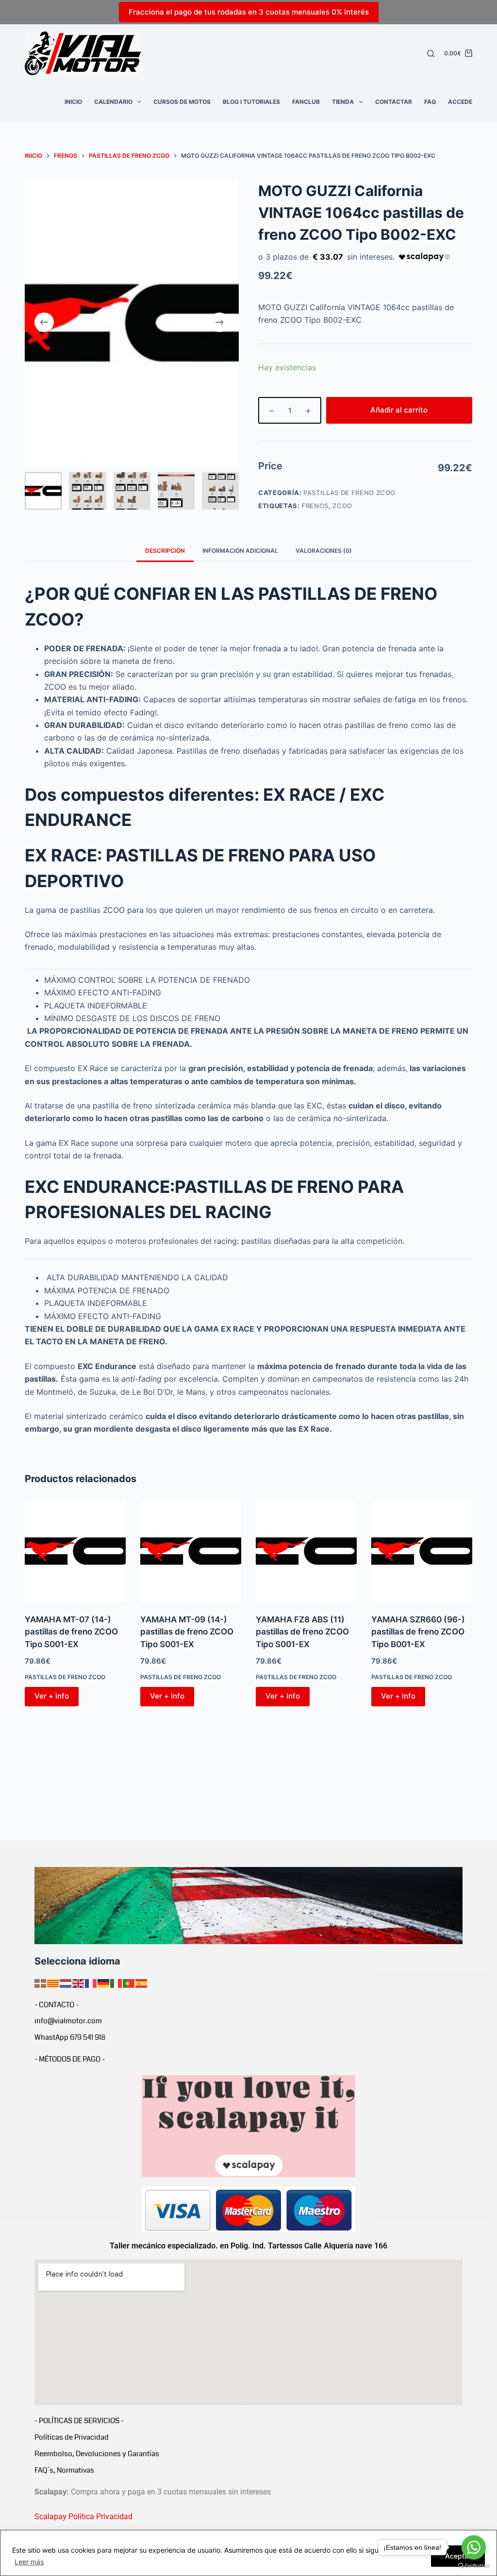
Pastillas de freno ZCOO (349, 493)
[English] (79, 1982)
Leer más (29, 2562)
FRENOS (315, 506)
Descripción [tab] (165, 551)
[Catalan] (53, 1982)
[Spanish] (142, 1982)
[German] (104, 1982)
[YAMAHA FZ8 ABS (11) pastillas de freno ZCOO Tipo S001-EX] (306, 1551)
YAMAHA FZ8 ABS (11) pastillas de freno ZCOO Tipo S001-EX (302, 1632)
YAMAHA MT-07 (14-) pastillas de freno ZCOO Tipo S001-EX (71, 1632)
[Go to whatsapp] (474, 2547)
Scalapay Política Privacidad (83, 2517)
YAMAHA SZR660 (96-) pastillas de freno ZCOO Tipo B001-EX (418, 1632)
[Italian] (116, 1982)
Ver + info (52, 1696)
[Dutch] (66, 1982)
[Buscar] (431, 54)
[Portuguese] (129, 1982)
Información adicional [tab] (240, 551)
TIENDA (343, 102)
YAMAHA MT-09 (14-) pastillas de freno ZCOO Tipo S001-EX (187, 1632)
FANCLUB (306, 102)
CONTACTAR (394, 102)
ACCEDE (460, 102)
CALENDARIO (113, 102)
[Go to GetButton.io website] (474, 2566)
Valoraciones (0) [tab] (324, 551)
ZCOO (342, 506)
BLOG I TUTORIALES (251, 102)
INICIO (73, 102)
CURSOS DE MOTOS (182, 102)
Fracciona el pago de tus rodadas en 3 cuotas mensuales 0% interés (249, 12)
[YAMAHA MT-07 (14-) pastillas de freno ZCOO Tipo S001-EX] (75, 1551)
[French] (91, 1982)
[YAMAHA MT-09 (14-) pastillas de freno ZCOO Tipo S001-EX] (191, 1551)
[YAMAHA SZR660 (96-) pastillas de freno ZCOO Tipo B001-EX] (422, 1551)
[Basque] (41, 1982)
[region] (248, 2553)
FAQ (430, 102)
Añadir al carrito (399, 410)
